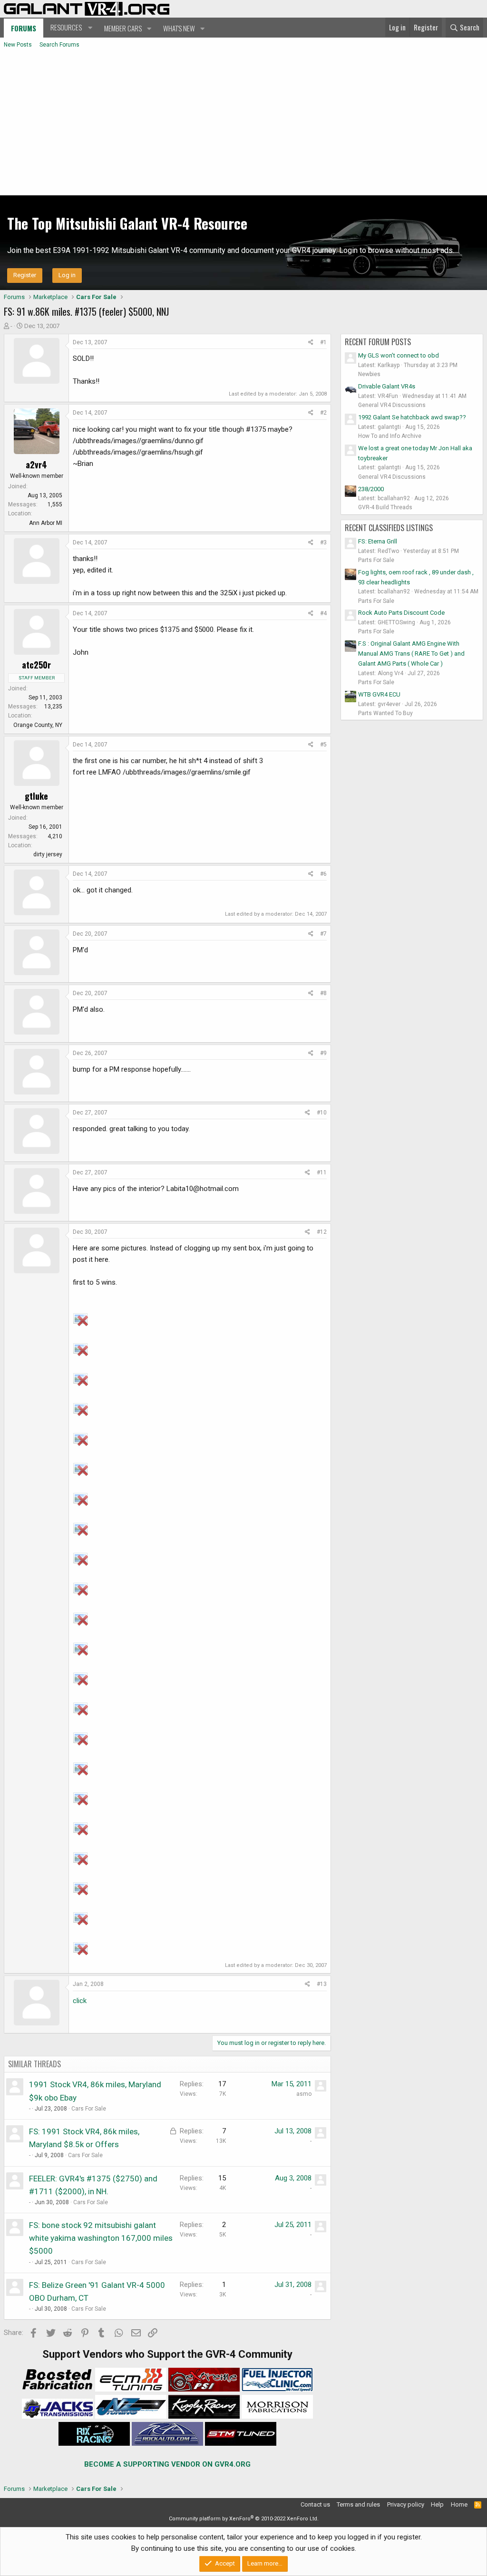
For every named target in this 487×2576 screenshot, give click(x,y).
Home (459, 2504)
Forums (24, 28)
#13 (322, 1984)
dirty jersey (48, 854)
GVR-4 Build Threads (385, 507)
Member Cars (123, 28)
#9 (323, 1053)
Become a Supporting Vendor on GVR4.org (167, 2464)
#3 (323, 542)
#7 (323, 934)
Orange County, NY (38, 725)
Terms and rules (358, 2504)
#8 (323, 993)
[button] (70, 28)
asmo (304, 2094)
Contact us (315, 2504)
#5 (323, 745)
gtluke (36, 796)
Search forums (59, 45)
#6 (323, 874)
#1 (323, 342)
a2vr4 (36, 465)
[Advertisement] (243, 124)
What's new (179, 28)
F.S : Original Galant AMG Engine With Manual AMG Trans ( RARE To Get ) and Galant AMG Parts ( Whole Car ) (411, 654)
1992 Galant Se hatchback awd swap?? (412, 417)
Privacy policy (406, 2504)
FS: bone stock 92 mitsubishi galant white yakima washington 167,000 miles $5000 (101, 2238)
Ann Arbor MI (46, 523)
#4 (323, 613)
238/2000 (371, 489)
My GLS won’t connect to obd (399, 355)
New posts (18, 45)
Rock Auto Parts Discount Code (401, 613)
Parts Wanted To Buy (385, 713)
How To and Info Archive (390, 436)
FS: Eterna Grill (378, 541)
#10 (322, 1113)
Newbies (369, 374)
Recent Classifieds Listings (389, 528)
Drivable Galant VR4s (387, 386)
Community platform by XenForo (244, 2519)
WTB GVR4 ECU (379, 694)
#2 (323, 413)
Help (437, 2504)
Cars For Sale (89, 2109)
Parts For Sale (376, 560)
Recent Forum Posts (378, 342)
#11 (322, 1172)
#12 (322, 1232)
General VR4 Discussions (392, 405)
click (80, 2001)
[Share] (311, 343)
